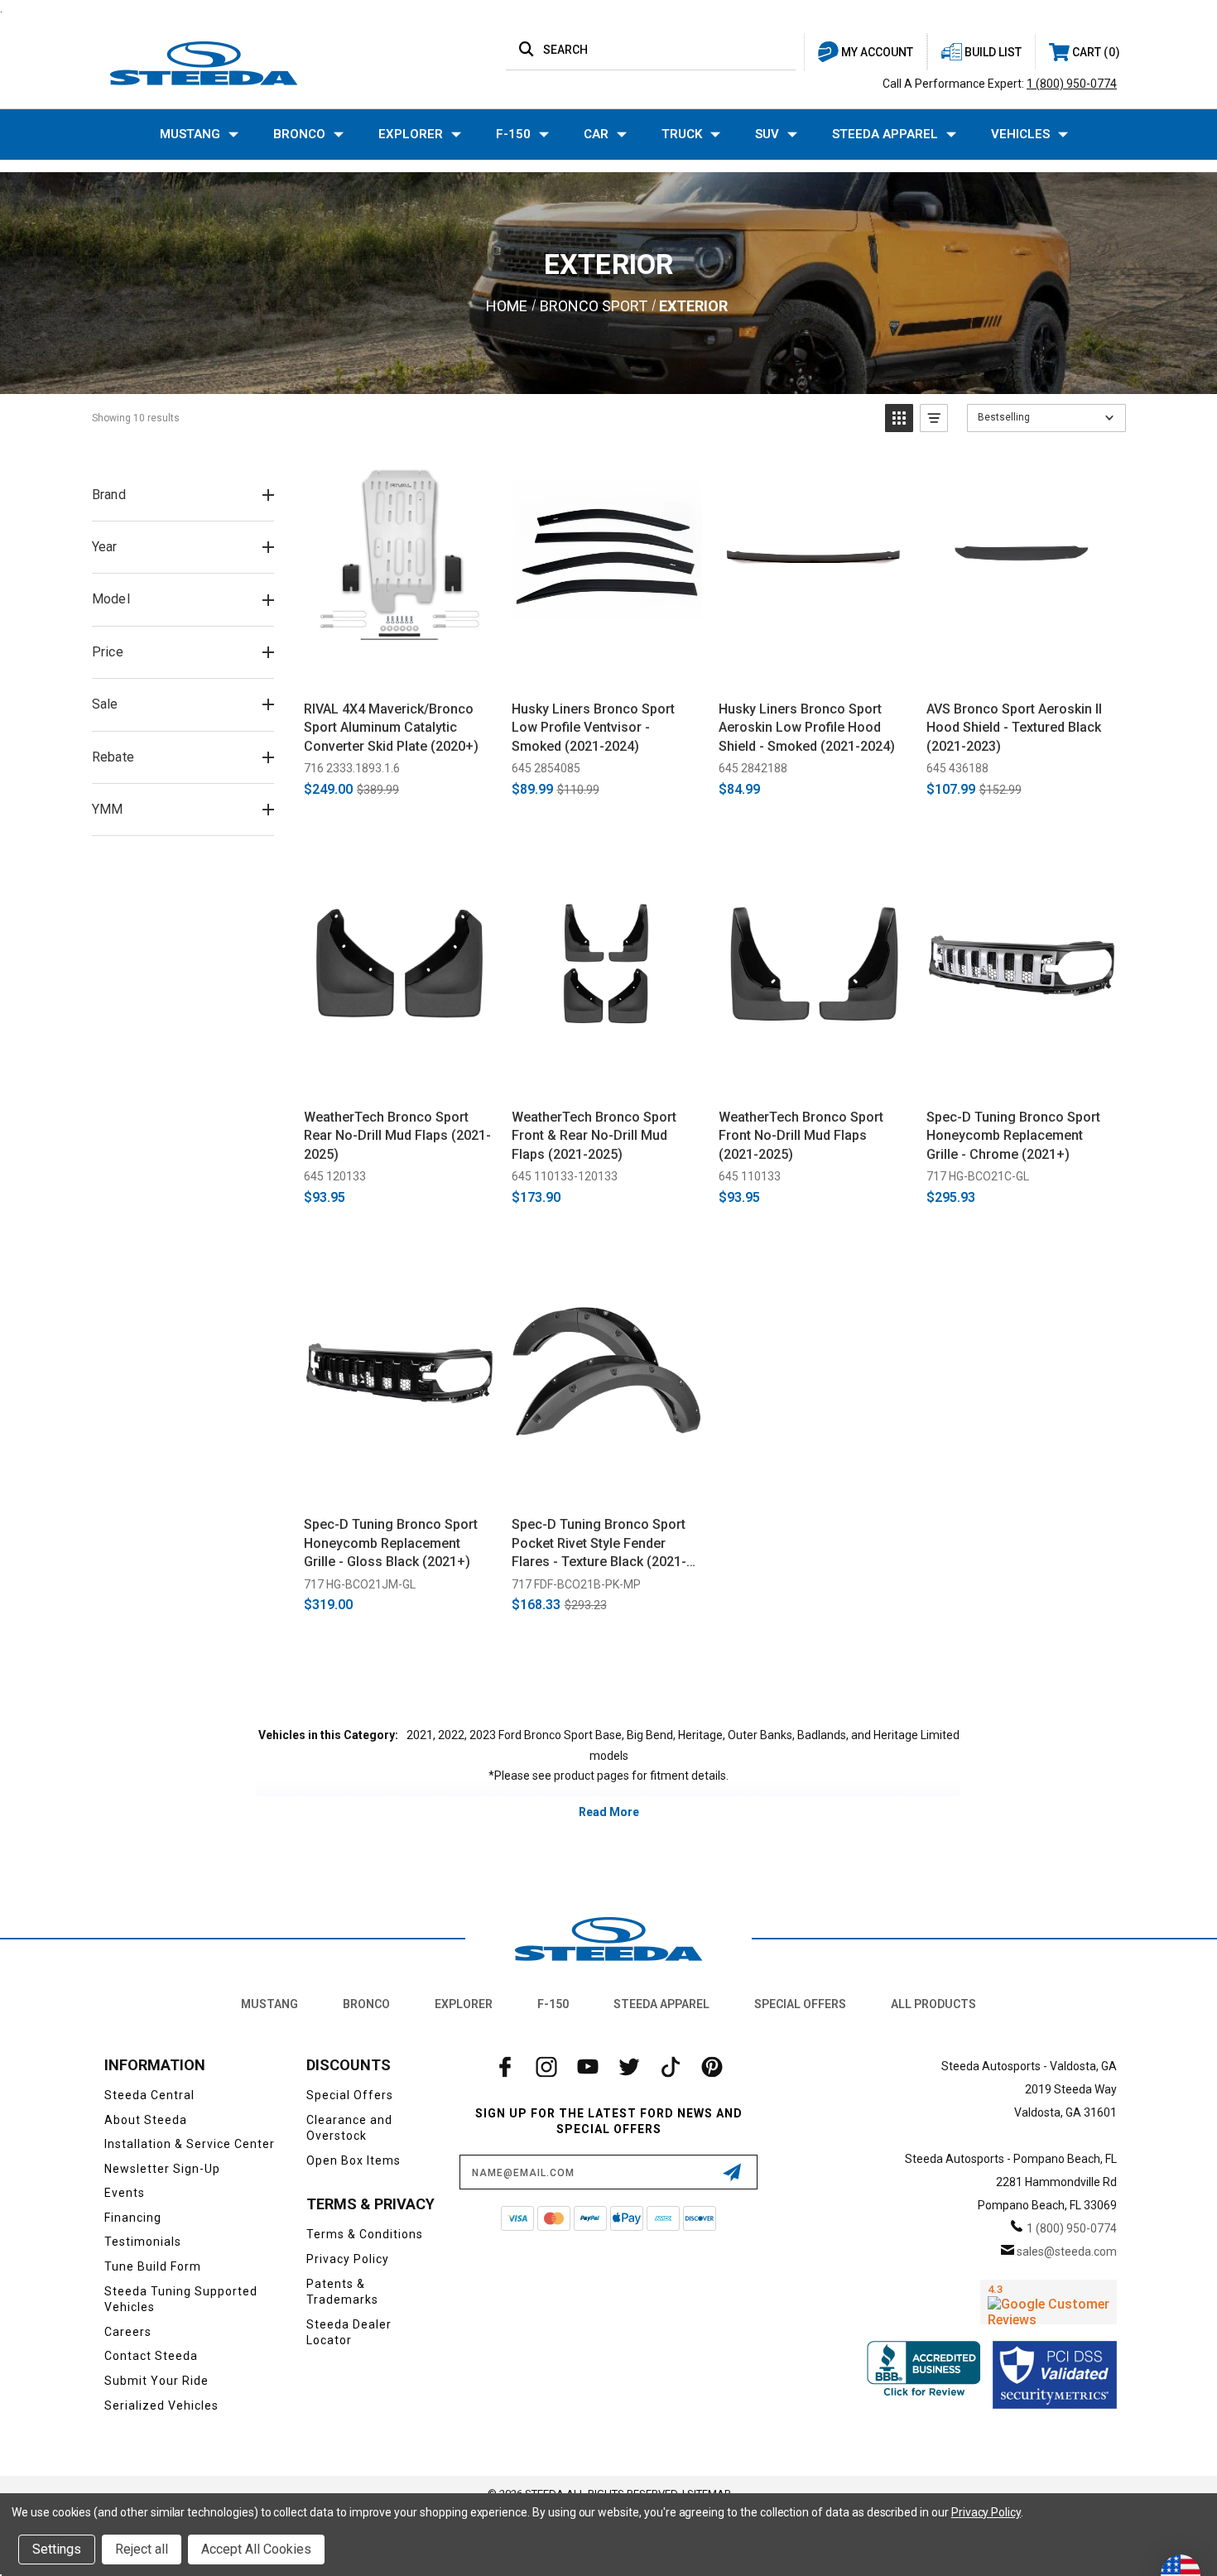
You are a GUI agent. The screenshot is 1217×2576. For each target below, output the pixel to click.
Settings (57, 2549)
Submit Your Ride (156, 2381)
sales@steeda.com (1067, 2252)
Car (596, 134)
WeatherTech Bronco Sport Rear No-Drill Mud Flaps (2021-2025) (397, 1136)
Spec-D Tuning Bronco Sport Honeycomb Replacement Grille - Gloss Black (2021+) (391, 1543)
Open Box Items (354, 2160)
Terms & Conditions (365, 2234)
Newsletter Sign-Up (162, 2169)
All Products (933, 2004)
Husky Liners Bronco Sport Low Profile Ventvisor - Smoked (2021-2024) (593, 728)
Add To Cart (399, 669)
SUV (767, 134)
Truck (682, 134)
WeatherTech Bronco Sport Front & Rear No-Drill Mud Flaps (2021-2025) (594, 1136)
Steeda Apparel (885, 134)
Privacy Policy (348, 2259)
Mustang (190, 134)
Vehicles (1020, 134)
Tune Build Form (153, 2266)
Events (125, 2193)
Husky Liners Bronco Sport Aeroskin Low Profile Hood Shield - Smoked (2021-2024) (807, 728)
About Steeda (146, 2120)
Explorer (411, 134)
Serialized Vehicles (161, 2405)
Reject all (142, 2549)
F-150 (513, 134)
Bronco (299, 134)
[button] (899, 418)
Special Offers (800, 2004)
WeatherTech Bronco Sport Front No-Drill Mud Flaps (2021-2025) (801, 1136)
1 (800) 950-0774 (1072, 84)
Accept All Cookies (256, 2549)
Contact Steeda (151, 2356)
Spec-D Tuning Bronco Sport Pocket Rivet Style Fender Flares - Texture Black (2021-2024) (599, 1544)
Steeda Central (149, 2095)
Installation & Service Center (190, 2144)
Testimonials (143, 2242)
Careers (128, 2332)
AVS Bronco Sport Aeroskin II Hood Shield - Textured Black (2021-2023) (1014, 728)
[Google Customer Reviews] (1049, 2302)
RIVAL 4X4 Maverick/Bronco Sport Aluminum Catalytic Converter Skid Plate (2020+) (391, 728)
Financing (133, 2218)
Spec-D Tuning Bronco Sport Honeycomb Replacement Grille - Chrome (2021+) (1013, 1136)
